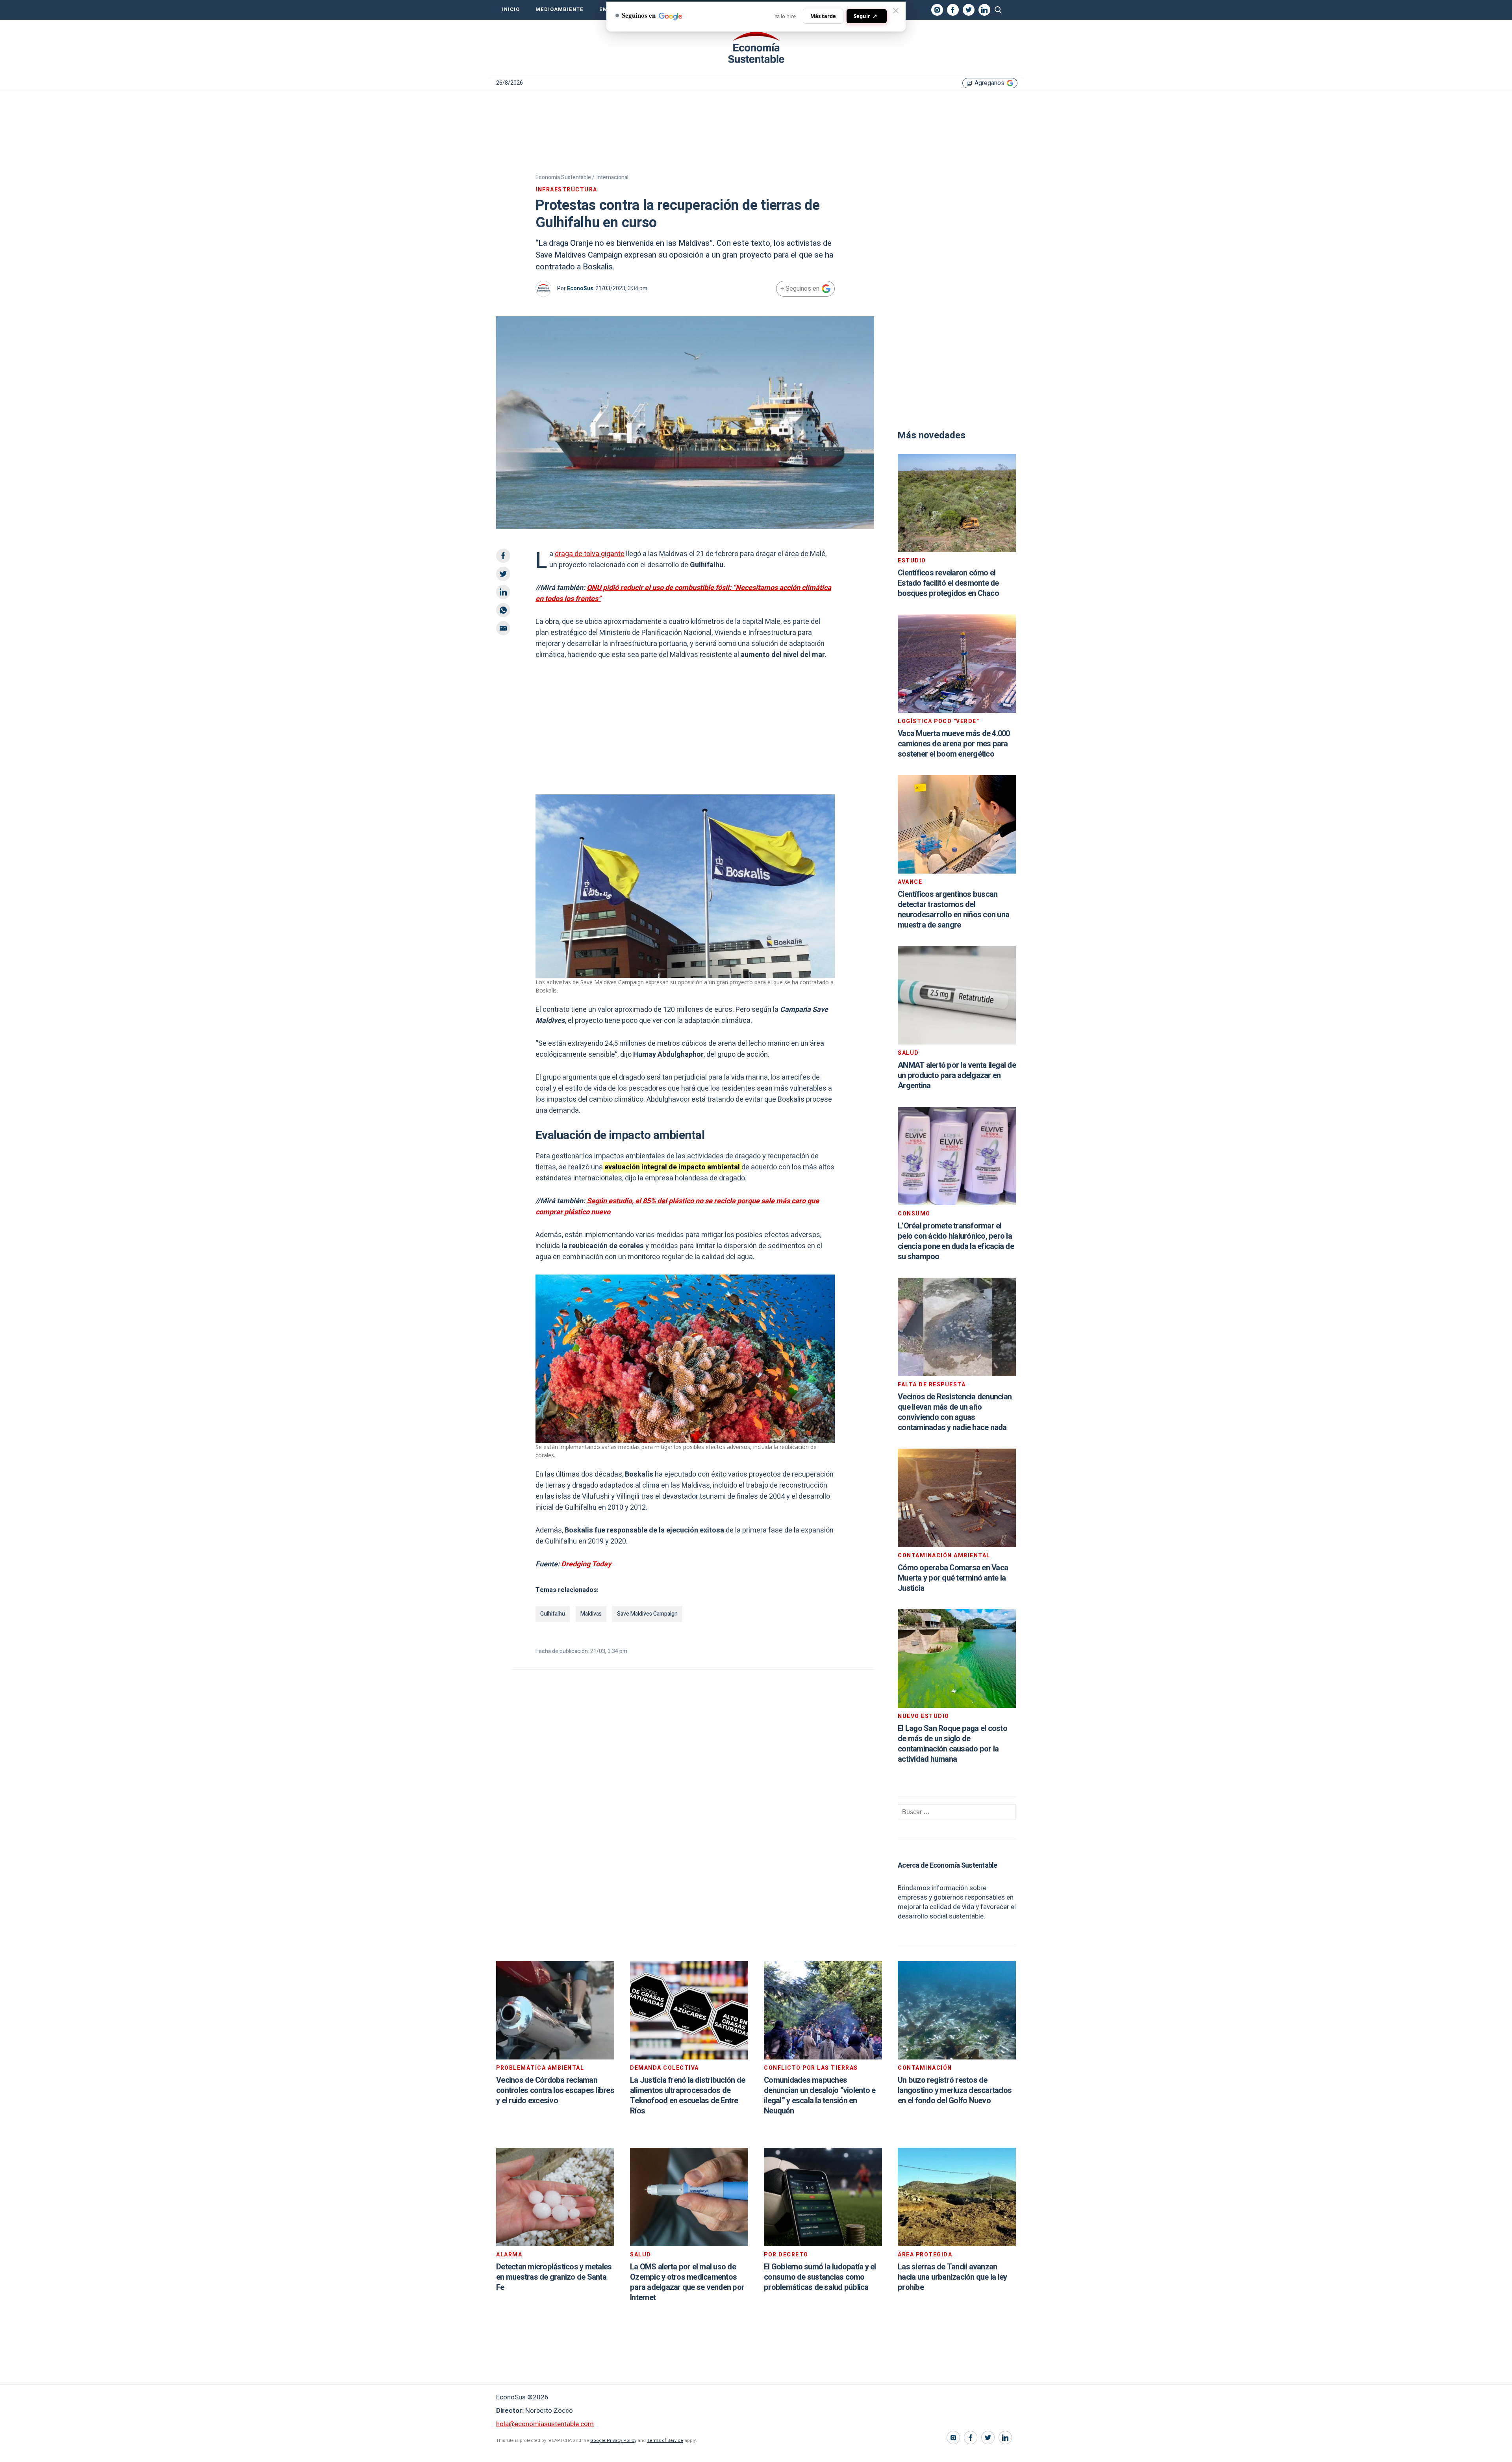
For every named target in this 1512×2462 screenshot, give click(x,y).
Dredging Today (586, 1564)
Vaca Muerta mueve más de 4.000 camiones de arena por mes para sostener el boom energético (954, 744)
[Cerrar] (896, 11)
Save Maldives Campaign (647, 1614)
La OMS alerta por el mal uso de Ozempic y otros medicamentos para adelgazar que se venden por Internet (687, 2282)
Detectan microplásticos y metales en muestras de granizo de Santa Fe (554, 2277)
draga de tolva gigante (590, 554)
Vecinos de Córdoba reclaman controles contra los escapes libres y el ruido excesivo (555, 2090)
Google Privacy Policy (613, 2441)
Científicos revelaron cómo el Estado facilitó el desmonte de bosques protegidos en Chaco (948, 583)
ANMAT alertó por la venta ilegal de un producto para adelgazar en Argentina (957, 1075)
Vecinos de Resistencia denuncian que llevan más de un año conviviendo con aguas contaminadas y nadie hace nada (955, 1412)
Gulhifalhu (553, 1614)
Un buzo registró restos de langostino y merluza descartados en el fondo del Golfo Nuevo (955, 2090)
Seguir (865, 16)
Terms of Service (665, 2441)
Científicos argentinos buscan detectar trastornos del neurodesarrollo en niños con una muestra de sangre (953, 910)
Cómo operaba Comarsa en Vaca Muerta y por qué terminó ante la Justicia (953, 1578)
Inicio (511, 9)
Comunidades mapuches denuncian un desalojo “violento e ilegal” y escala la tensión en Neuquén (820, 2096)
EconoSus (580, 289)
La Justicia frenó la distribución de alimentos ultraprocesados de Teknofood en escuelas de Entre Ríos (687, 2096)
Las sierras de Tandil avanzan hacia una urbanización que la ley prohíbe (952, 2277)
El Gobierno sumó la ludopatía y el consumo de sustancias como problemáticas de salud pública (820, 2277)
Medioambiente (560, 9)
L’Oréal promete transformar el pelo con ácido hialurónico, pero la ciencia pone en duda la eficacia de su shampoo (956, 1241)
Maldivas (591, 1614)
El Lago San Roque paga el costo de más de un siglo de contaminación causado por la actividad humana (952, 1744)
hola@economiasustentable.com (545, 2424)
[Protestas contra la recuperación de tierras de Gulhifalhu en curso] (756, 48)
